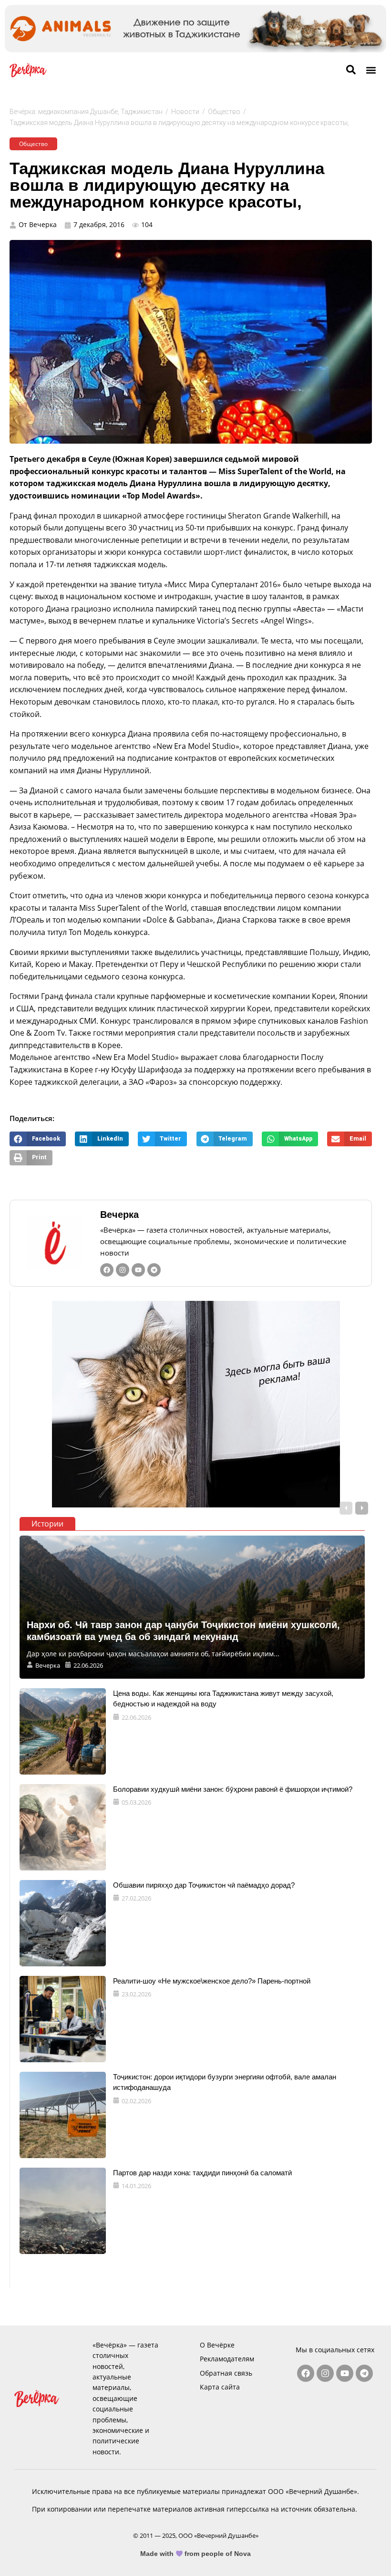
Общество (224, 112)
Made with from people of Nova (196, 2554)
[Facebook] (107, 1270)
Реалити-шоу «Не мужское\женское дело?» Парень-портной (212, 1981)
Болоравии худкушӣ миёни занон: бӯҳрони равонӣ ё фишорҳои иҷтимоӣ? (233, 1789)
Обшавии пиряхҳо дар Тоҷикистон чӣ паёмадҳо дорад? (204, 1885)
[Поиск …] (351, 70)
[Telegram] (154, 1270)
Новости (185, 112)
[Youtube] (138, 1270)
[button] (371, 70)
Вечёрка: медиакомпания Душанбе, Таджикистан (86, 112)
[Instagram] (123, 1270)
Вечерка (119, 1215)
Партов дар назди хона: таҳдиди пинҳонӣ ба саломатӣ (202, 2173)
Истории (47, 1524)
